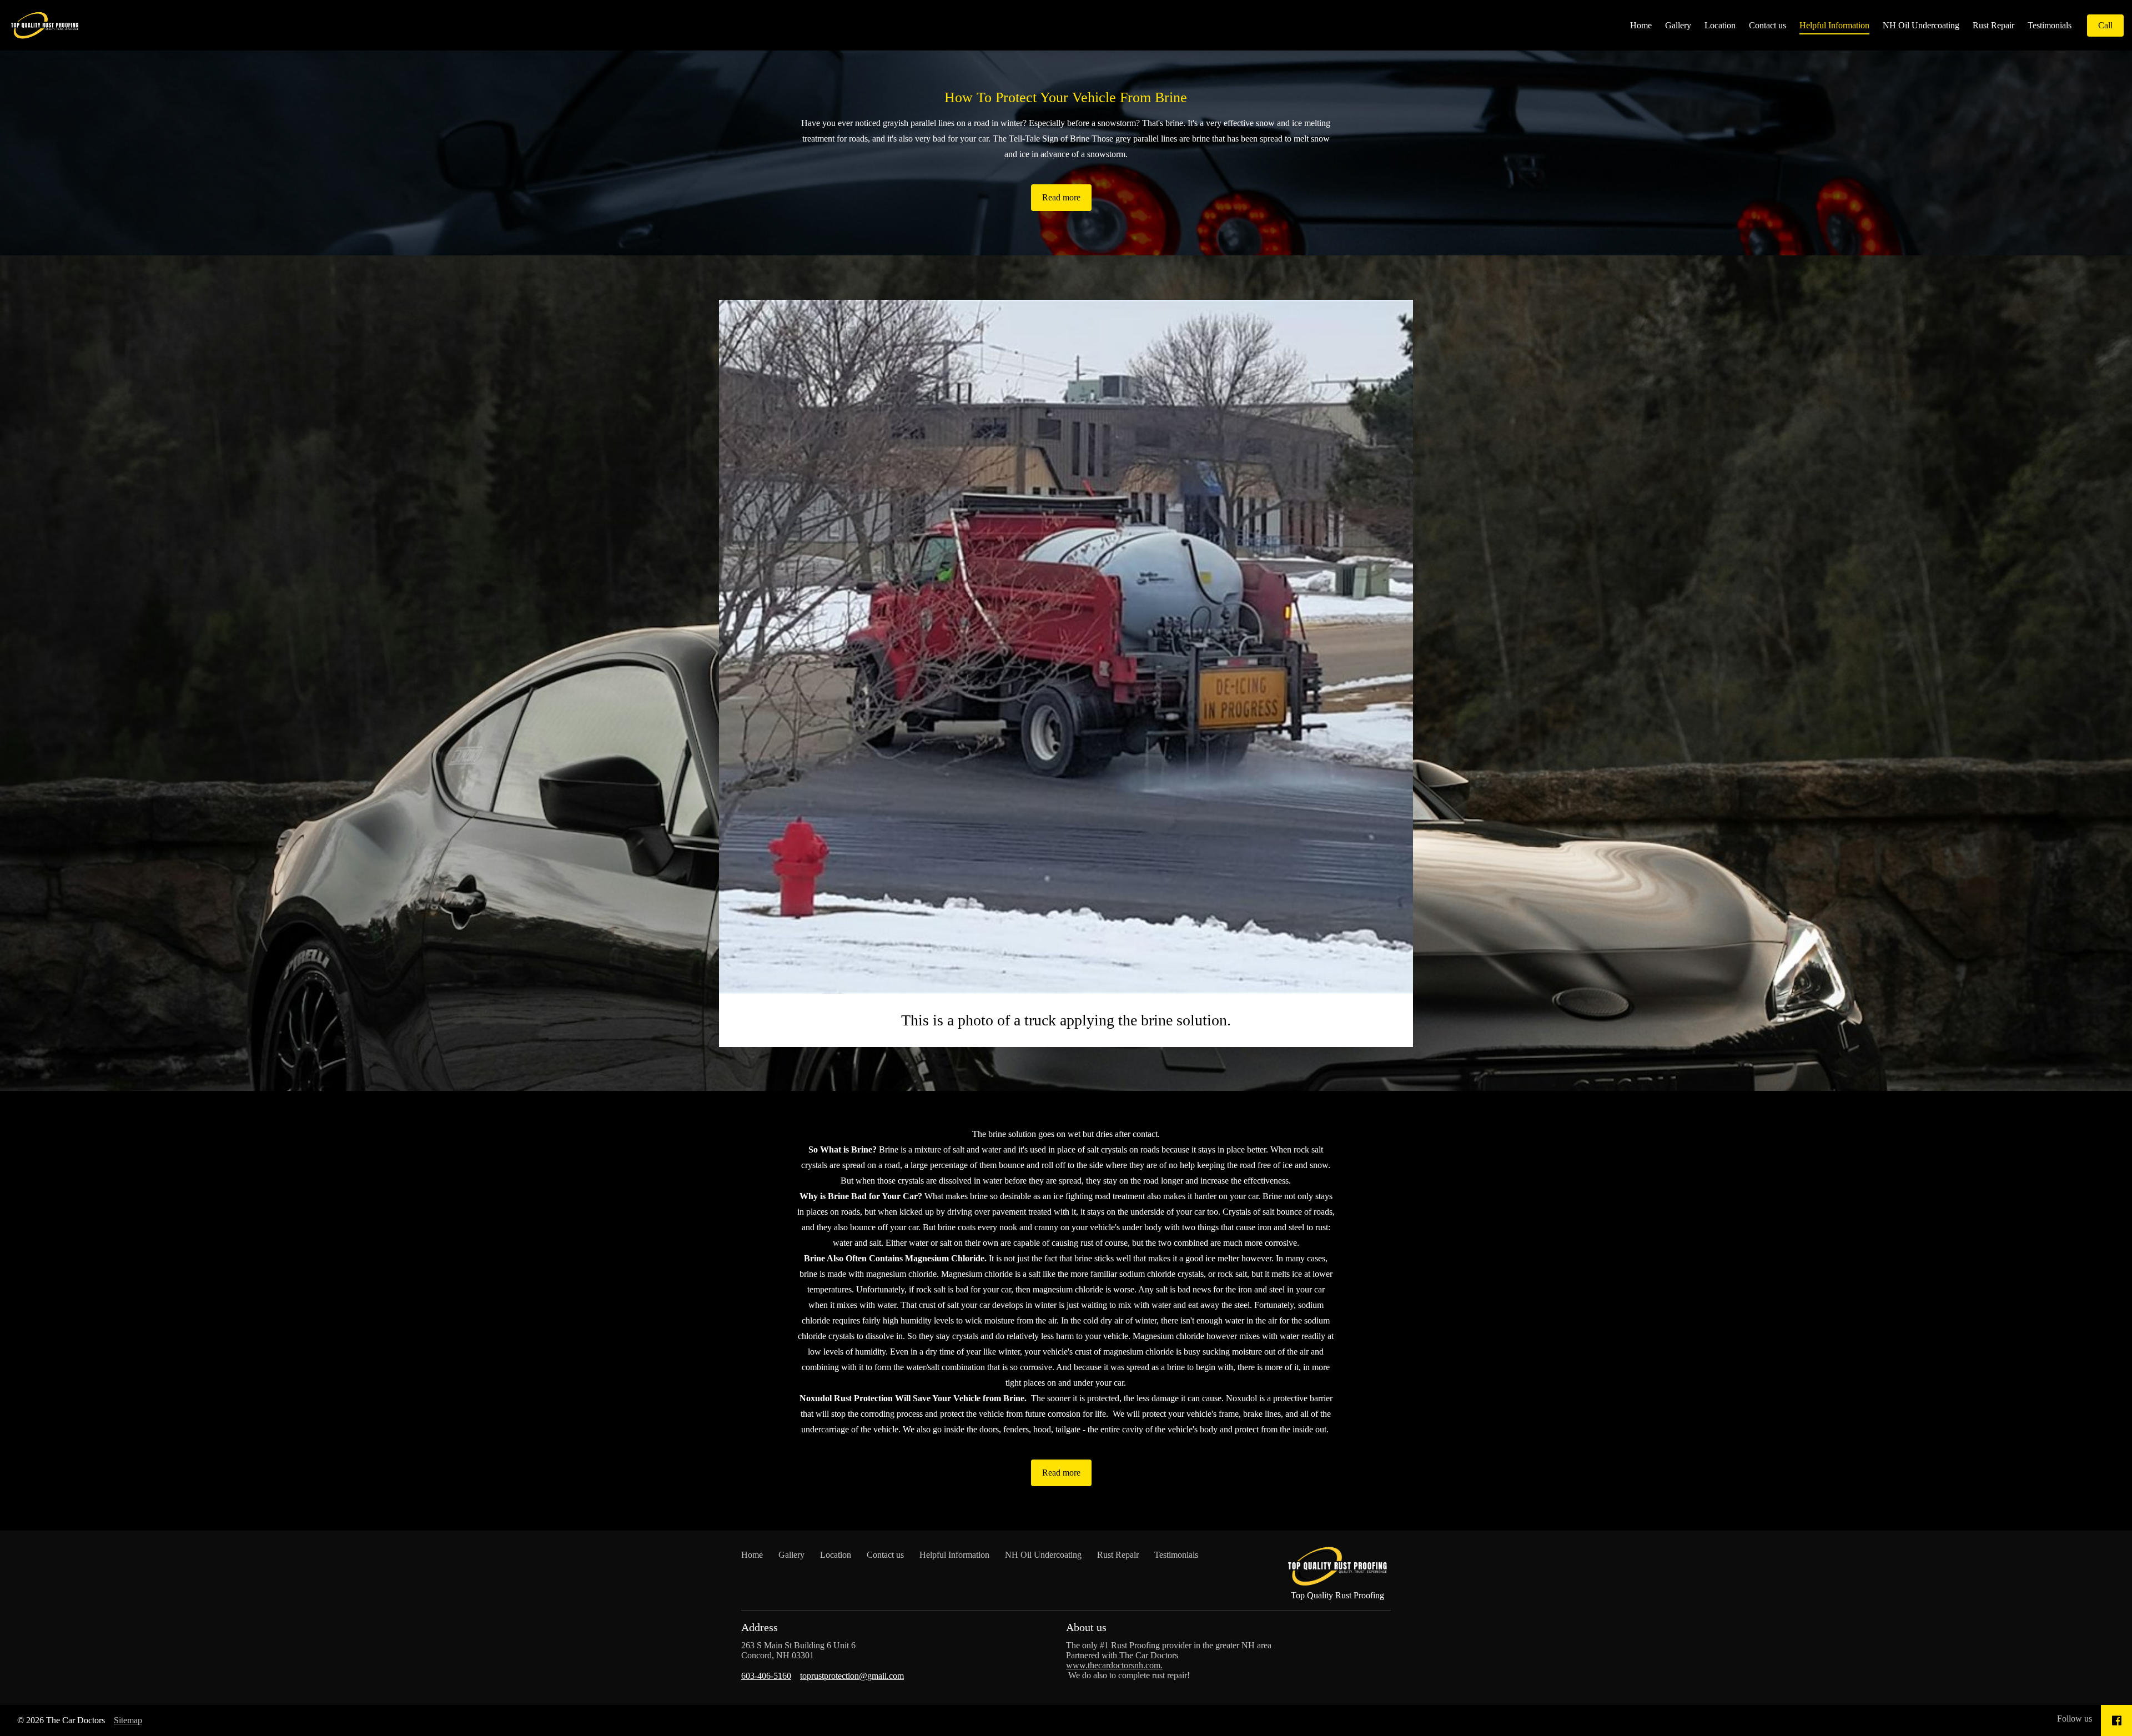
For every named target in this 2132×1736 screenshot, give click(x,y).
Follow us (2075, 1719)
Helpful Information (1834, 25)
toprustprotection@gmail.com (852, 1676)
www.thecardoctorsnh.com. (1114, 1665)
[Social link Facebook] (2117, 1720)
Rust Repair (1993, 25)
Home (1641, 25)
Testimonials (2050, 25)
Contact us (1768, 25)
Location (1720, 25)
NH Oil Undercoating (1921, 25)
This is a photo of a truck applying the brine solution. (1066, 1020)
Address (760, 1627)
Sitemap (128, 1720)
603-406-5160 (766, 1676)
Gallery (1678, 25)
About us (1086, 1627)
